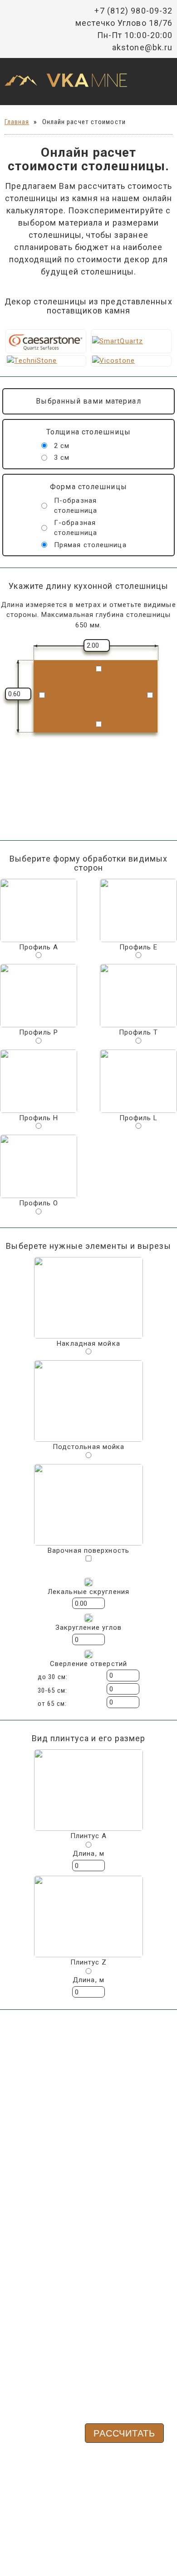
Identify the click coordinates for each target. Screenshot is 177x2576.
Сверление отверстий (88, 1664)
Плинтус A (89, 1836)
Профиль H (39, 1118)
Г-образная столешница (76, 528)
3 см (62, 457)
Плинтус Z (89, 1962)
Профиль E (139, 947)
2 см (62, 446)
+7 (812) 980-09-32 (133, 11)
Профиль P (39, 1032)
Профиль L (139, 1118)
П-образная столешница (76, 506)
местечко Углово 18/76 (124, 23)
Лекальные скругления (88, 1592)
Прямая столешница (90, 545)
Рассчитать (124, 2433)
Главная (17, 122)
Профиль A (39, 947)
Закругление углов (89, 1627)
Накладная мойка (88, 1343)
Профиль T (138, 1032)
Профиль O (39, 1203)
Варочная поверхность (88, 1550)
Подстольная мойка (89, 1447)
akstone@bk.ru (142, 47)
